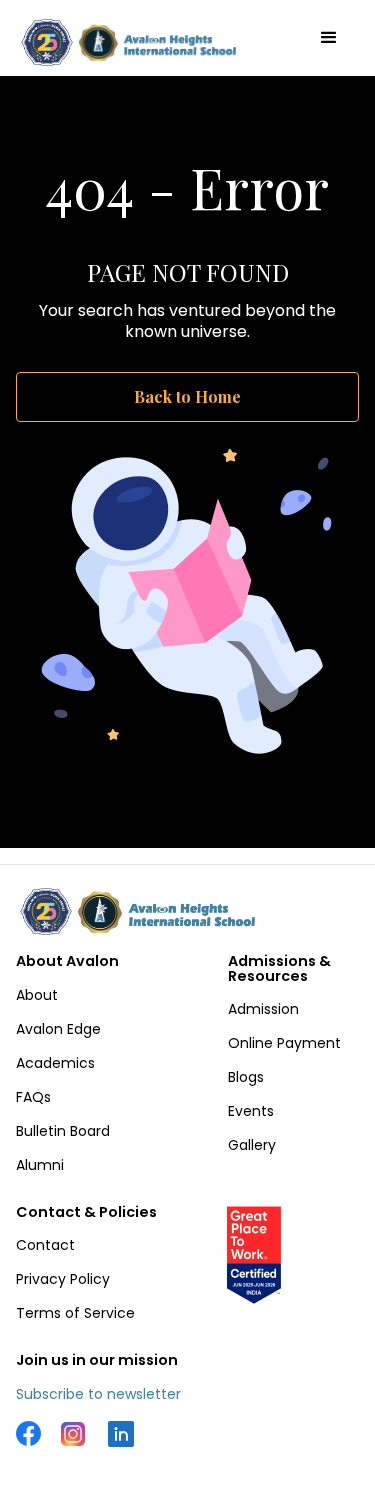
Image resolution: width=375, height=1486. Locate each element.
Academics (55, 1063)
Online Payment (284, 1043)
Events (251, 1111)
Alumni (40, 1165)
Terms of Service (75, 1313)
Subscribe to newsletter (98, 1394)
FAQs (33, 1097)
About (37, 995)
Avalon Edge (58, 1029)
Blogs (246, 1077)
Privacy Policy (63, 1279)
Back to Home (187, 396)
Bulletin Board (63, 1131)
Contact (45, 1245)
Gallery (252, 1145)
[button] (329, 38)
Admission (263, 1009)
